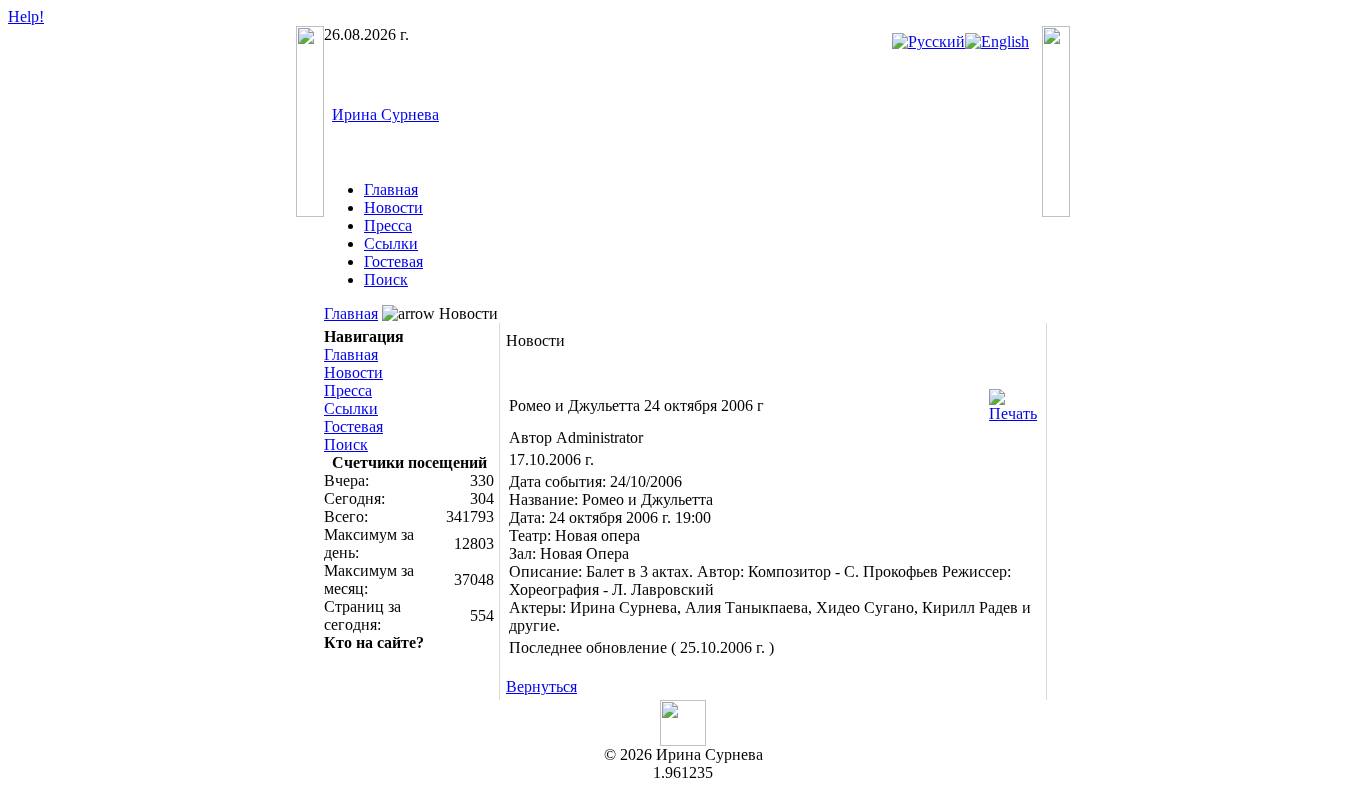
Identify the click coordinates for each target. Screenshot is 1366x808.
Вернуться (541, 686)
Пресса (388, 225)
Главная (391, 189)
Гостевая (393, 261)
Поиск (386, 279)
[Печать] (1013, 400)
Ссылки (391, 243)
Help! (26, 16)
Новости (393, 207)
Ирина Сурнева (385, 114)
